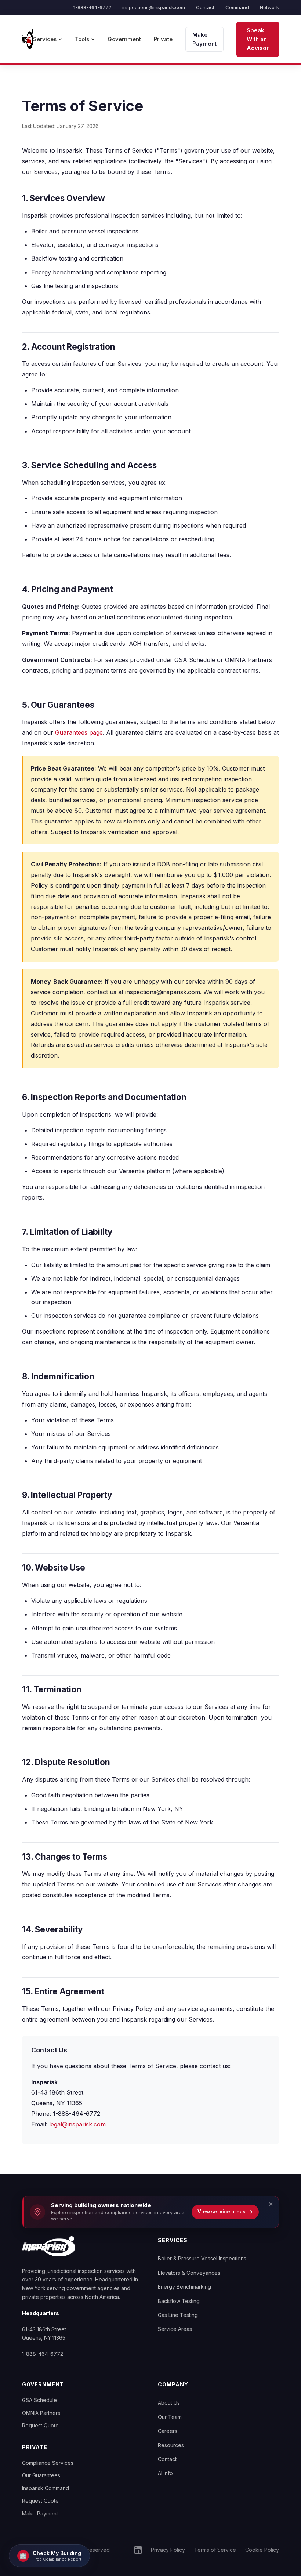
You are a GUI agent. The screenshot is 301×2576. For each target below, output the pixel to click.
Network (269, 7)
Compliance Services (48, 2463)
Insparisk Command (46, 2488)
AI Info (165, 2473)
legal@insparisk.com (77, 2124)
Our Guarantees (41, 2475)
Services (45, 39)
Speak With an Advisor (258, 39)
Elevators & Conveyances (189, 2273)
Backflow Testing (179, 2301)
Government (124, 39)
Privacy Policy (168, 2550)
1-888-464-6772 (92, 7)
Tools (82, 39)
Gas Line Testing (178, 2315)
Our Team (170, 2417)
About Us (169, 2403)
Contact (205, 7)
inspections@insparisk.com (154, 7)
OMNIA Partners (41, 2413)
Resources (171, 2445)
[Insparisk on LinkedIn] (138, 2550)
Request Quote (40, 2425)
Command (237, 7)
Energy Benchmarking (184, 2287)
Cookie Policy (262, 2550)
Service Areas (175, 2329)
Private (163, 39)
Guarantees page (79, 732)
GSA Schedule (39, 2400)
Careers (168, 2431)
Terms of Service (215, 2550)
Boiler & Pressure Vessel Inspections (202, 2258)
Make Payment (204, 39)
